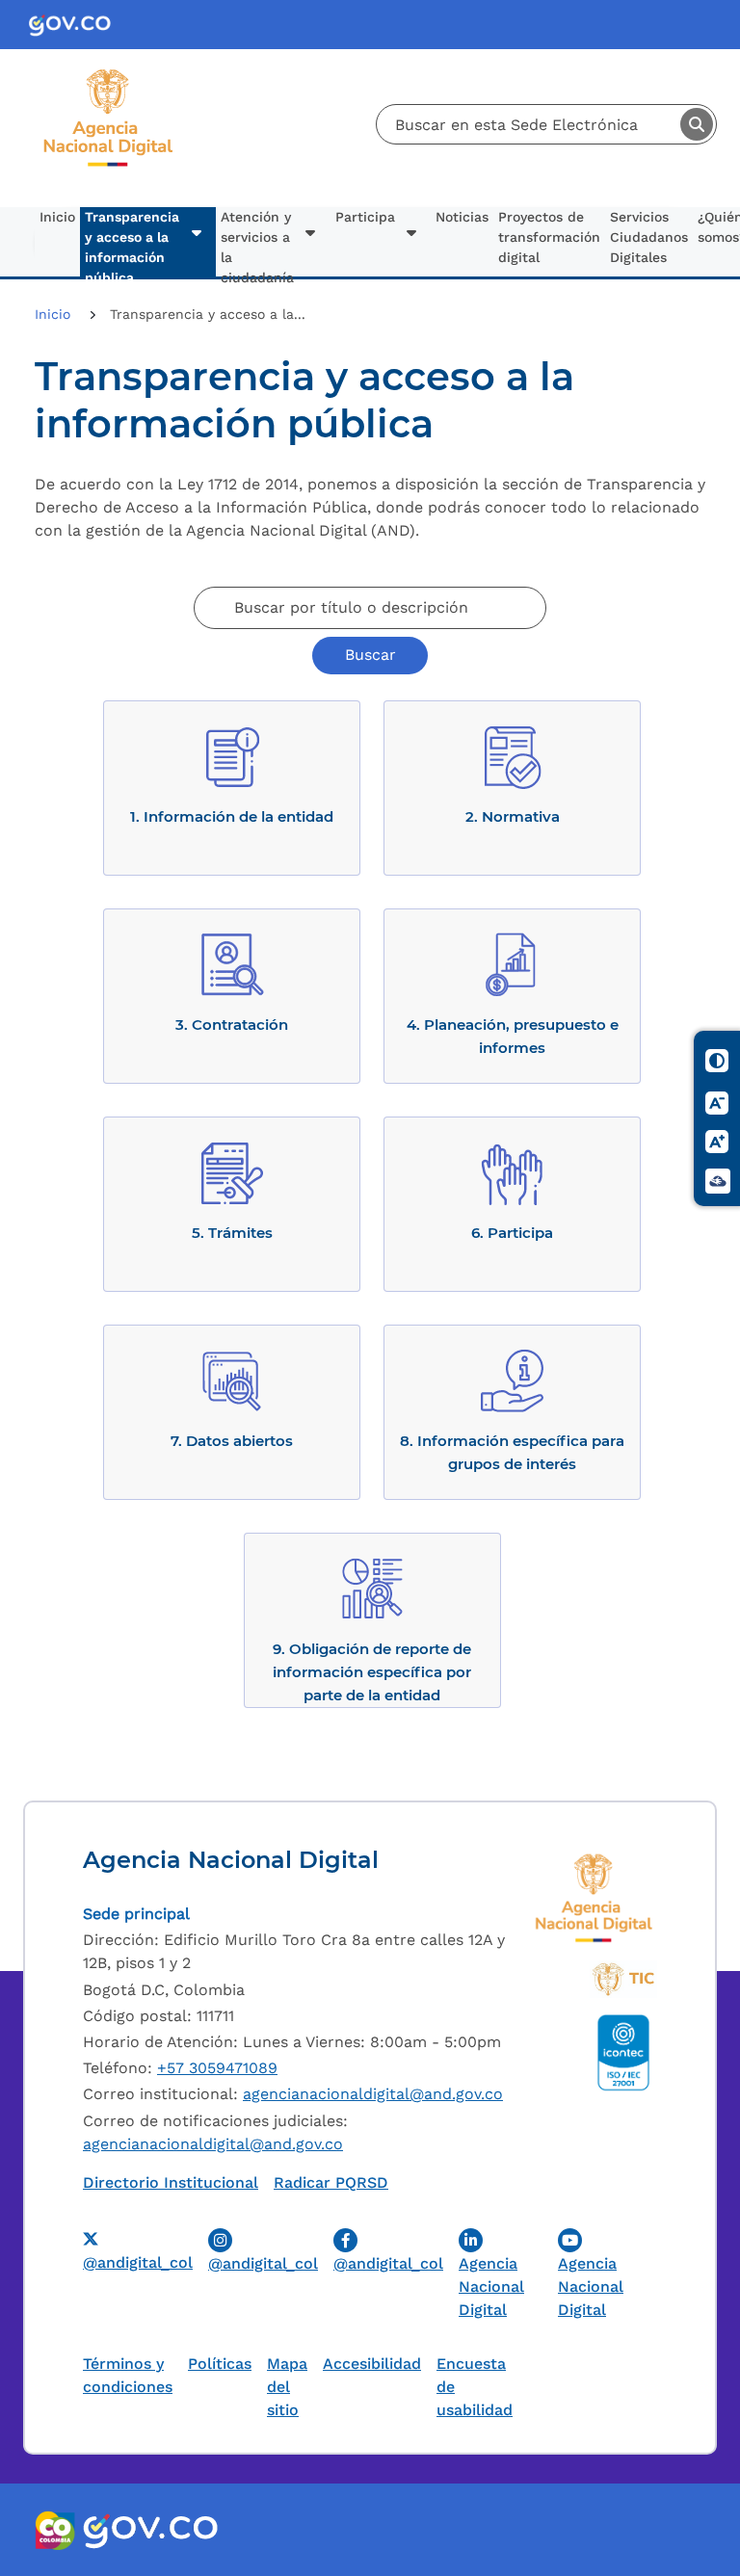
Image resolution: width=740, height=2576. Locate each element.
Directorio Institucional (171, 2182)
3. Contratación (232, 1025)
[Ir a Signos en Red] (718, 1181)
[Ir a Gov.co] (78, 25)
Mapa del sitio (287, 2387)
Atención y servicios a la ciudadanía (257, 243)
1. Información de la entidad (232, 816)
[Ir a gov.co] (150, 2530)
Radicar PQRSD (331, 2182)
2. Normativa (513, 816)
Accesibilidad (372, 2364)
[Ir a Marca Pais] (56, 2530)
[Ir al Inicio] (108, 76)
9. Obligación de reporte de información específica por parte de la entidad (372, 1672)
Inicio (57, 217)
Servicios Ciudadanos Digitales (649, 237)
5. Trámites (232, 1233)
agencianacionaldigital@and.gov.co (373, 2094)
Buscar (697, 124)
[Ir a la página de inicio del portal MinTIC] (623, 1980)
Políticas (220, 2364)
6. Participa (512, 1233)
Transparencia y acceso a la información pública (132, 243)
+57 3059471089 (217, 2068)
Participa (365, 217)
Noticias (462, 217)
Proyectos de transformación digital (549, 237)
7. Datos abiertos (232, 1441)
